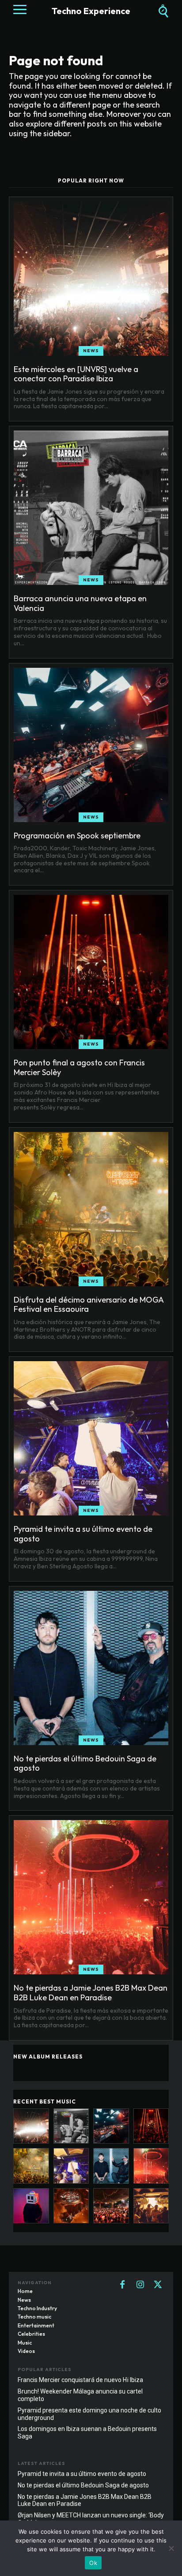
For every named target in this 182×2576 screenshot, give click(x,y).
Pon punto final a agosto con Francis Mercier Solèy (79, 1067)
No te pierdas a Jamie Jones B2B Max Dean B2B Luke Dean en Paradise (91, 1993)
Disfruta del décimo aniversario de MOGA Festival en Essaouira (89, 1305)
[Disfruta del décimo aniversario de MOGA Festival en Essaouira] (91, 1209)
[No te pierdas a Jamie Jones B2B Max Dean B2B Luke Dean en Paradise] (91, 1897)
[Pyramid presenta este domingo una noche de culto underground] (151, 2206)
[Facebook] (122, 2285)
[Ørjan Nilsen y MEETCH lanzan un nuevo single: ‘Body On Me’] (31, 2206)
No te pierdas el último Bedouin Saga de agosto (85, 1763)
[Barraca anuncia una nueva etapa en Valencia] (91, 508)
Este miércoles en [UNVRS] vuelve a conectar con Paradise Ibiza (76, 374)
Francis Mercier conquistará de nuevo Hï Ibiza (80, 2380)
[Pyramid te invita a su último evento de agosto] (91, 1438)
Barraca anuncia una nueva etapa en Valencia (80, 603)
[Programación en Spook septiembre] (91, 745)
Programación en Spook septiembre (77, 836)
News (91, 351)
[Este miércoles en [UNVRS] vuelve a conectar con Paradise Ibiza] (91, 279)
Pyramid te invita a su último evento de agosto (83, 1534)
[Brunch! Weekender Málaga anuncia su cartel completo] (111, 2206)
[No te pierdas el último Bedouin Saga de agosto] (91, 1668)
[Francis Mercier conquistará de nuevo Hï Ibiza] (71, 2206)
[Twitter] (158, 2285)
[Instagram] (140, 2285)
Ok (93, 2563)
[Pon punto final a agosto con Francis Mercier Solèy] (91, 972)
